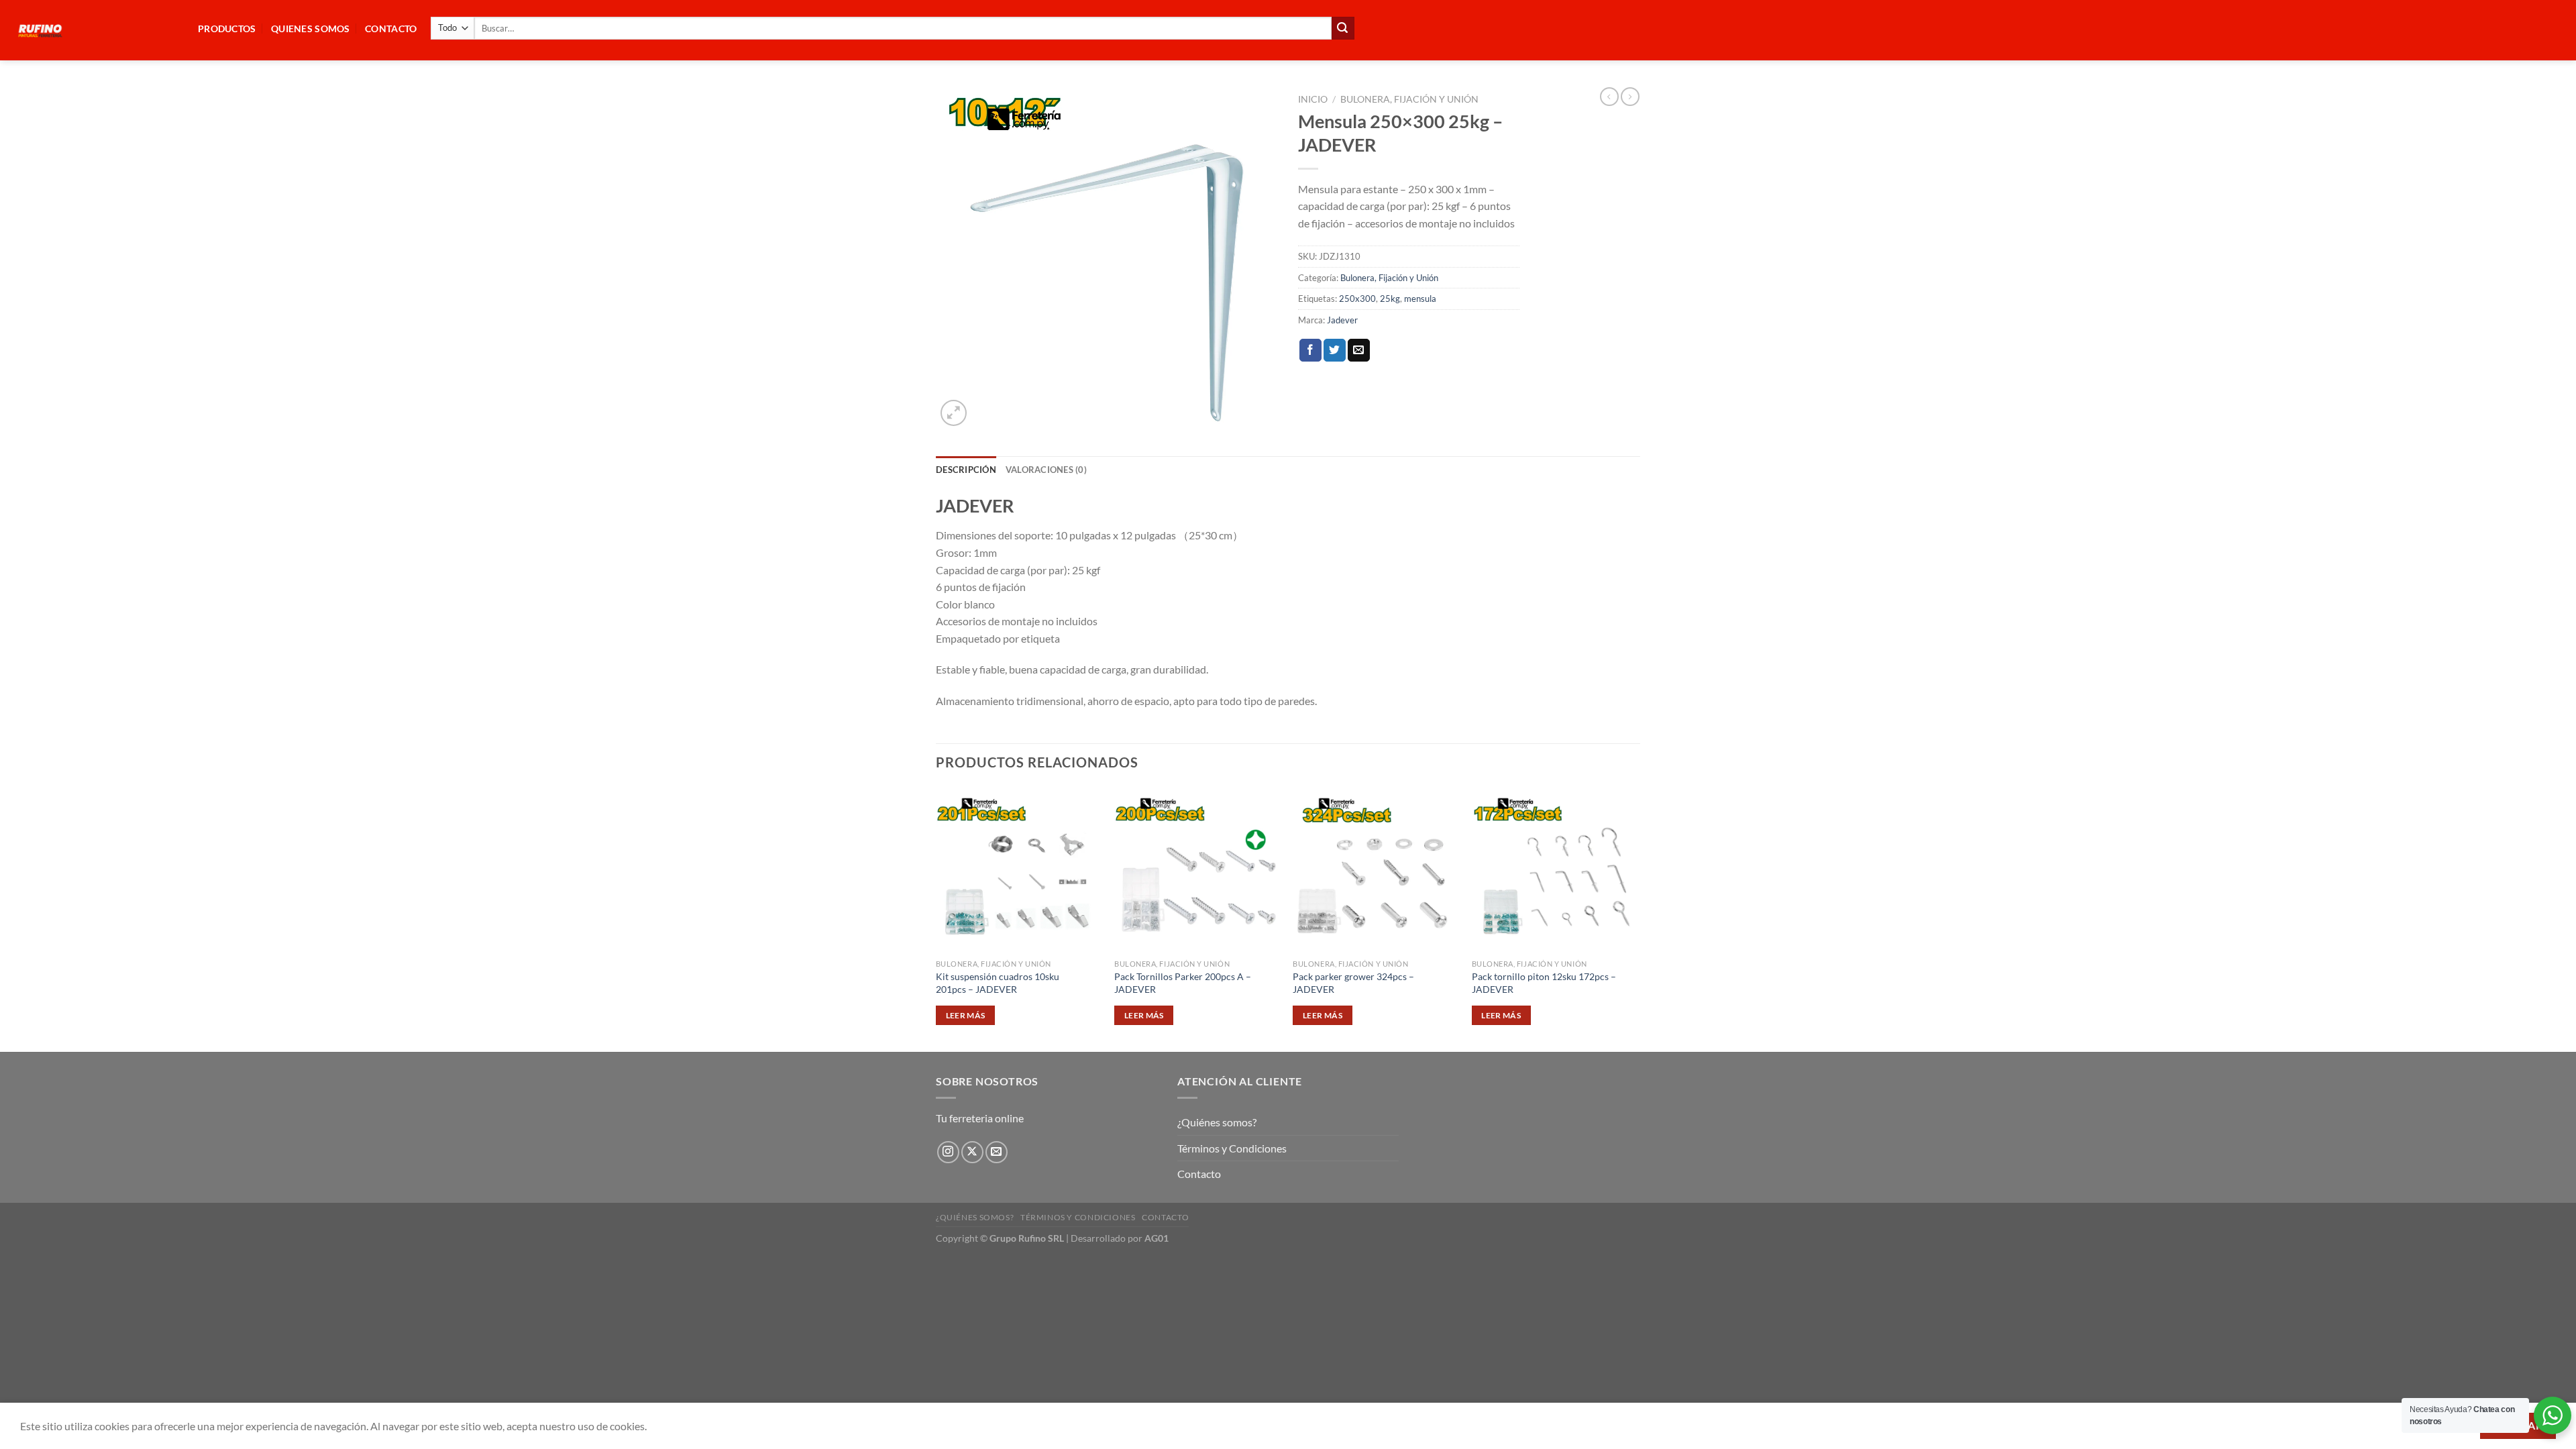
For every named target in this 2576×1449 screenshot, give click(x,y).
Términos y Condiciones (1232, 1148)
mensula (1420, 299)
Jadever (1342, 320)
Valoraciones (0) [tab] (1046, 470)
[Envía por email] (1359, 350)
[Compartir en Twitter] (1335, 350)
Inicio (1313, 99)
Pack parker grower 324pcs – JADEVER (1353, 983)
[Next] (1636, 918)
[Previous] (936, 918)
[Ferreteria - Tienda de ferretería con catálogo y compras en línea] (94, 30)
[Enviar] (1343, 28)
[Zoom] (954, 413)
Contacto (1199, 1174)
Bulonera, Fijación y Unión (1409, 99)
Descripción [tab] (966, 470)
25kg (1390, 299)
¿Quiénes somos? (1217, 1122)
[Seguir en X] (972, 1152)
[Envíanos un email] (997, 1152)
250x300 (1357, 299)
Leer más (966, 1015)
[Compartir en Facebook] (1310, 350)
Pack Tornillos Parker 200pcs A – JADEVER (1183, 983)
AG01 (1157, 1238)
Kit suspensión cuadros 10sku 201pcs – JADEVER (998, 983)
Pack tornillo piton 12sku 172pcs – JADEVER (1544, 983)
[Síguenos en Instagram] (948, 1152)
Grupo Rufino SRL (1027, 1238)
